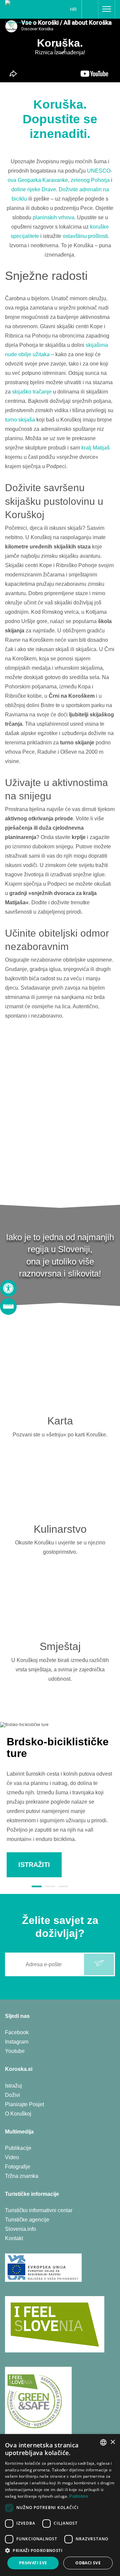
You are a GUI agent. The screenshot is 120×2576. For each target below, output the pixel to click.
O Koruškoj (18, 2114)
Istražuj (13, 2086)
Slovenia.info (20, 2229)
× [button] (112, 2442)
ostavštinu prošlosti (85, 236)
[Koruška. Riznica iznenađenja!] (24, 11)
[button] (60, 2551)
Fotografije (18, 2167)
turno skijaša (20, 420)
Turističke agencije (27, 2220)
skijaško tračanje (32, 392)
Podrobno (79, 2496)
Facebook (17, 2032)
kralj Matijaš (95, 448)
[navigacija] (107, 9)
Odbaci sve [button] (88, 2563)
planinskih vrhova (53, 217)
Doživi (12, 2095)
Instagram (17, 2042)
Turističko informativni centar (39, 2210)
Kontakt (14, 2238)
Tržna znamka (22, 2176)
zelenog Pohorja (90, 180)
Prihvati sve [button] (33, 2563)
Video (12, 2157)
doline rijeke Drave (34, 189)
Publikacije (18, 2148)
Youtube (15, 2051)
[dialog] (60, 2505)
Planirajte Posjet (24, 2104)
